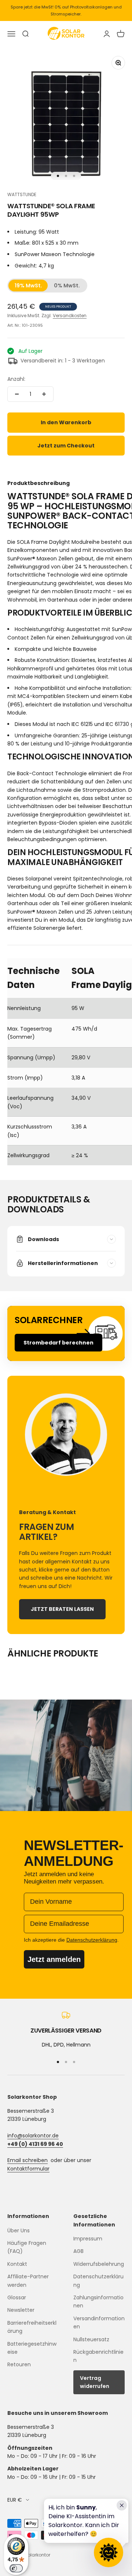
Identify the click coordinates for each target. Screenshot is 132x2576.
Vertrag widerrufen (95, 2382)
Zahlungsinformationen (98, 2302)
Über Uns (19, 2230)
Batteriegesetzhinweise (32, 2348)
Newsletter (21, 2310)
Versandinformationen (99, 2322)
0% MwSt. (67, 286)
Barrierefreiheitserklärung (32, 2327)
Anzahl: (16, 379)
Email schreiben (27, 2160)
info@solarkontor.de (33, 2136)
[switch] (16, 2568)
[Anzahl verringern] (17, 394)
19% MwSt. (28, 286)
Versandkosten (70, 316)
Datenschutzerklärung (98, 2281)
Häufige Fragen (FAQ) (27, 2247)
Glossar (17, 2297)
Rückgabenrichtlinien (98, 2356)
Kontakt (17, 2264)
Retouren (19, 2364)
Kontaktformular (28, 2169)
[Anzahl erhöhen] (44, 394)
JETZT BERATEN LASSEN (62, 1609)
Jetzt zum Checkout (66, 446)
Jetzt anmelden (54, 1959)
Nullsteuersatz (91, 2339)
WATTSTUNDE (22, 194)
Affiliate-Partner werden (28, 2281)
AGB (78, 2251)
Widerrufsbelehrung (99, 2264)
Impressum (88, 2239)
